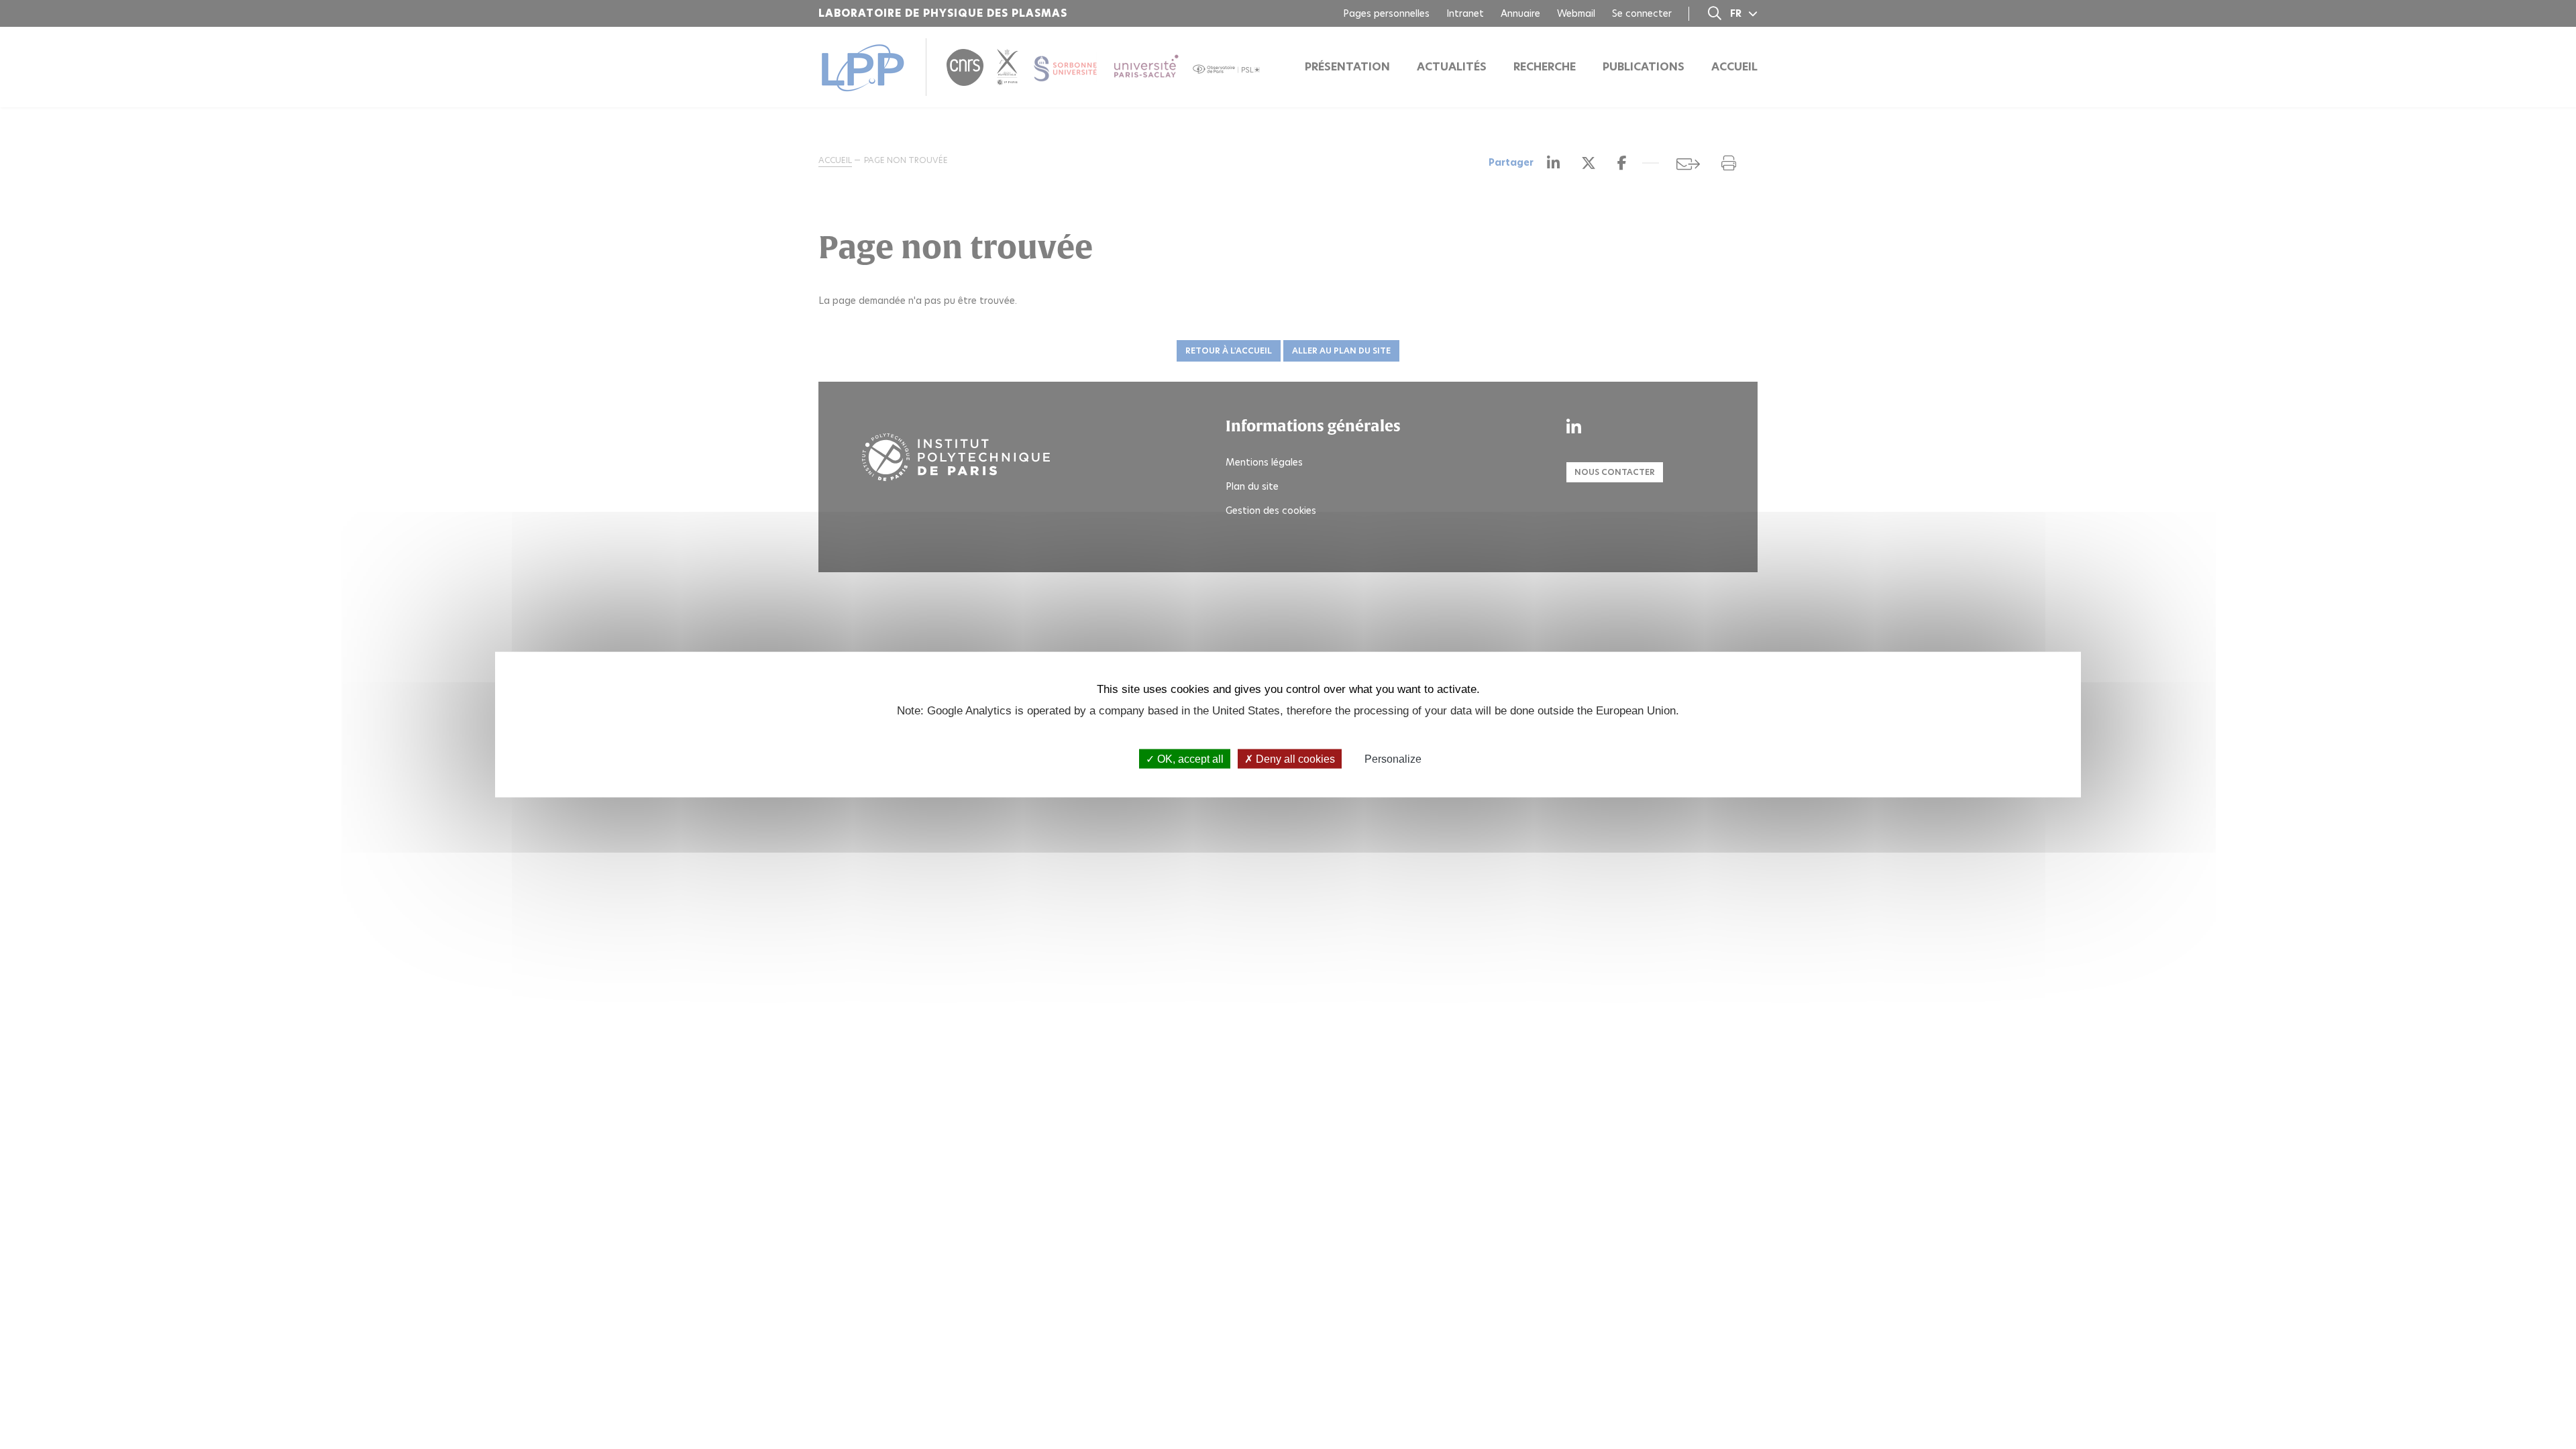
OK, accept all (1189, 758)
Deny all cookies (1294, 758)
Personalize (1393, 758)
